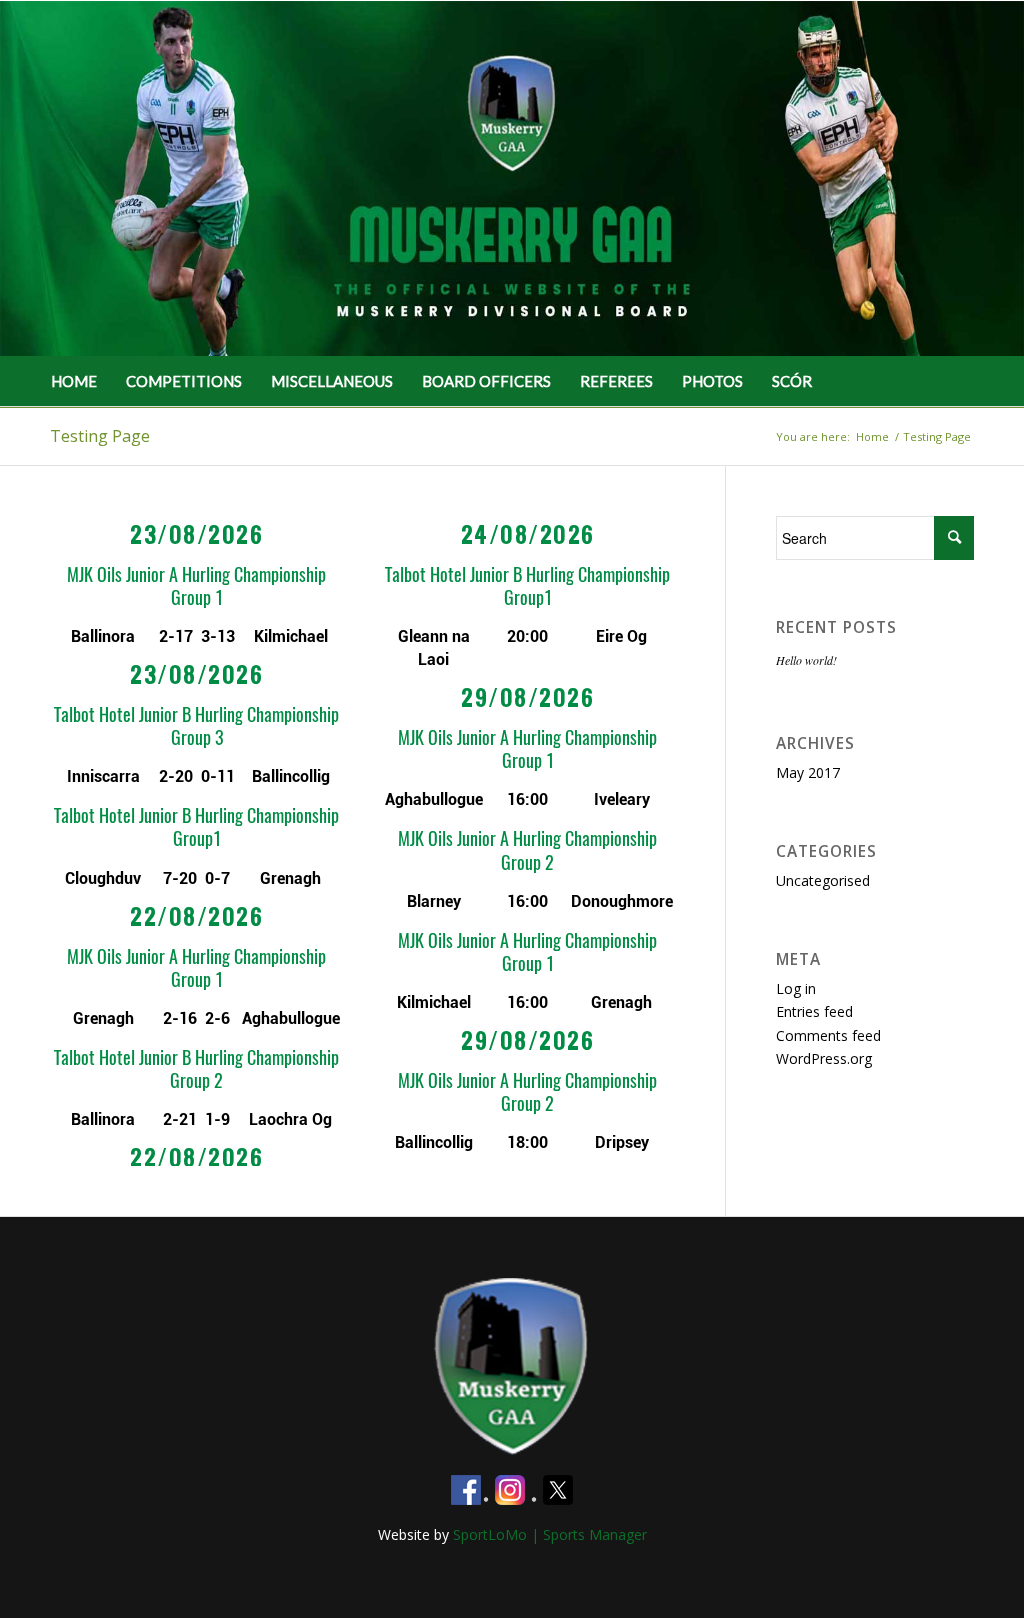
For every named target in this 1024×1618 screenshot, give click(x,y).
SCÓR (792, 381)
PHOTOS (712, 381)
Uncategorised (823, 880)
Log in (796, 988)
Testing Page (100, 436)
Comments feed (828, 1035)
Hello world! (806, 660)
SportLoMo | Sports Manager (550, 1534)
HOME (74, 381)
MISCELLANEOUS (332, 381)
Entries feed (814, 1011)
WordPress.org (824, 1058)
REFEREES (616, 381)
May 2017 (808, 772)
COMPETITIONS (184, 381)
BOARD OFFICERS (486, 381)
